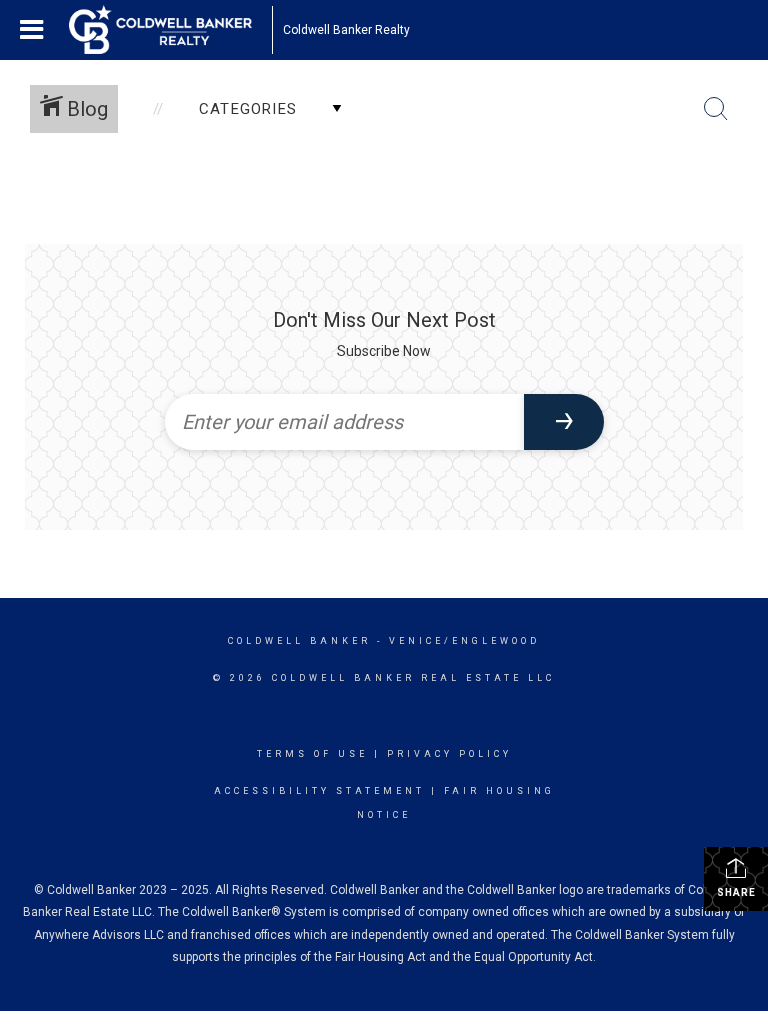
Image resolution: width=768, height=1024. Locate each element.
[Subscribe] (564, 422)
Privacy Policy (449, 754)
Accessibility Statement (319, 791)
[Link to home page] (170, 30)
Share (736, 892)
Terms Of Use (312, 754)
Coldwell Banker (299, 641)
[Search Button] (716, 109)
